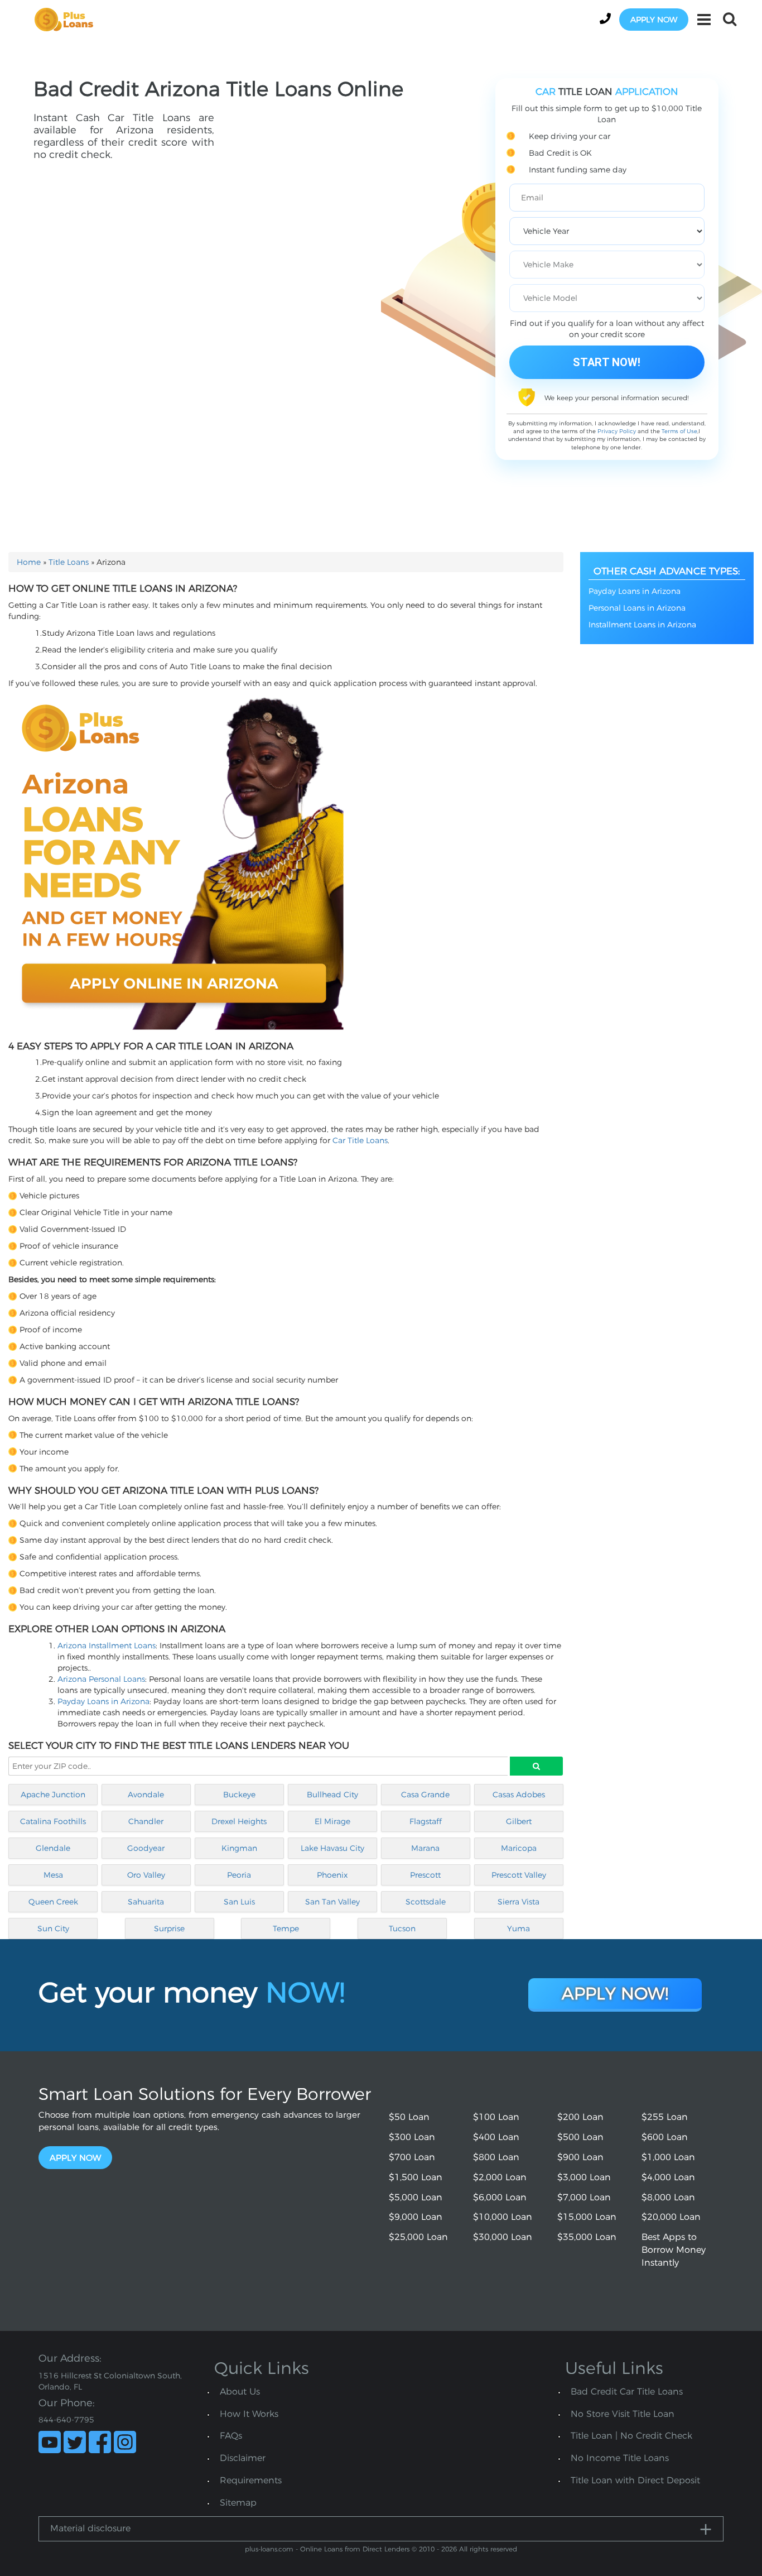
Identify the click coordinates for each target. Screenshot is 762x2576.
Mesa (53, 1875)
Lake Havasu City (332, 1848)
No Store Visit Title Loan (623, 2414)
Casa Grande (425, 1795)
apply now (654, 20)
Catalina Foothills (53, 1821)
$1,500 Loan (416, 2177)
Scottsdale (426, 1902)
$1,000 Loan (668, 2157)
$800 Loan (496, 2157)
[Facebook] (100, 2442)
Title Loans (69, 562)
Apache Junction (53, 1795)
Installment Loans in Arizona (642, 625)
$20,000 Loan (671, 2217)
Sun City (53, 1929)
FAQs (231, 2436)
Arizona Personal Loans (101, 1679)
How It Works (249, 2414)
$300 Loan (412, 2137)
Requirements (251, 2480)
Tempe (286, 1929)
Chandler (146, 1821)
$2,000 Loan (500, 2177)
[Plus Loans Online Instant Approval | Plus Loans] (67, 19)
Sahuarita (146, 1902)
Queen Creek (53, 1902)
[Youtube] (50, 2442)
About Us (240, 2392)
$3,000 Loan (584, 2177)
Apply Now (75, 2158)
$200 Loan (580, 2117)
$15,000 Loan (587, 2217)
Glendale (53, 1848)
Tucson (402, 1929)
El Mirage (332, 1821)
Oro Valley (146, 1875)
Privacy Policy (617, 431)
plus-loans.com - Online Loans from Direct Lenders (327, 2549)
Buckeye (239, 1795)
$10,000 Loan (503, 2217)
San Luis (239, 1902)
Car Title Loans (360, 1140)
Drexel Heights (239, 1821)
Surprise (169, 1929)
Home (29, 562)
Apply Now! (615, 1994)
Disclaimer (243, 2458)
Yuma (519, 1929)
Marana (425, 1848)
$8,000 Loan (668, 2197)
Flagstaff (426, 1821)
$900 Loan (580, 2157)
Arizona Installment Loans (107, 1646)
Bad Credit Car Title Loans (627, 2392)
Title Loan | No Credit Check (631, 2436)
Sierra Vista (519, 1902)
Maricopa (519, 1848)
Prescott (425, 1875)
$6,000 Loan (500, 2197)
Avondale (146, 1795)
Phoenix (332, 1875)
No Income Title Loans (620, 2458)
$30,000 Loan (503, 2237)
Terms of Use (679, 431)
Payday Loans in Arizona (103, 1701)
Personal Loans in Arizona (637, 608)
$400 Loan (496, 2137)
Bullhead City (332, 1795)
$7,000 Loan (584, 2197)
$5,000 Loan (416, 2197)
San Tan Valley (332, 1902)
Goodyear (146, 1848)
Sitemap (238, 2503)
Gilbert (519, 1821)
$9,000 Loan (416, 2217)
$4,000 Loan (668, 2177)
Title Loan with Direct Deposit (635, 2480)
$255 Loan (665, 2117)
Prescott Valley (519, 1875)
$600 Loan (665, 2137)
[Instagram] (125, 2442)
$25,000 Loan (418, 2237)
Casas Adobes (519, 1795)
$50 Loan (409, 2117)
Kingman (239, 1848)
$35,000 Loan (587, 2237)
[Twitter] (75, 2442)
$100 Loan (496, 2117)
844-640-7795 (66, 2420)
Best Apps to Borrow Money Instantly (674, 2250)
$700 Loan (412, 2157)
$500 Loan (580, 2137)
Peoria (239, 1875)
